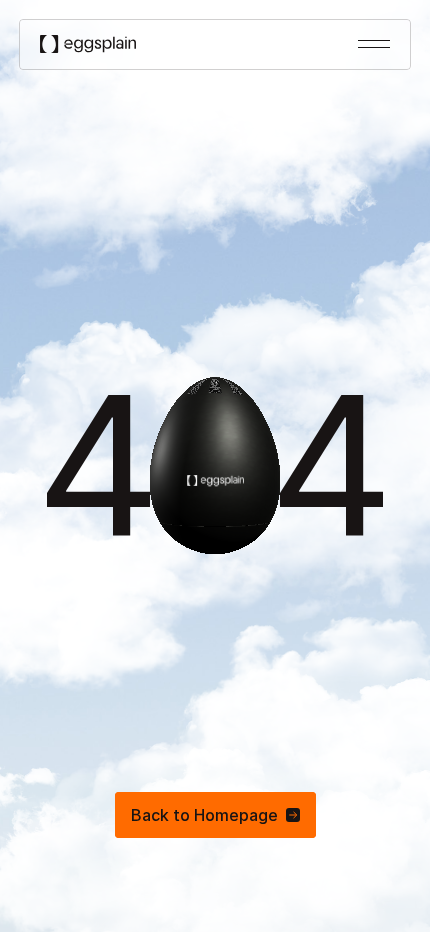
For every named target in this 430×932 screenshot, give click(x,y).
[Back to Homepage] (215, 815)
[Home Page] (88, 44)
